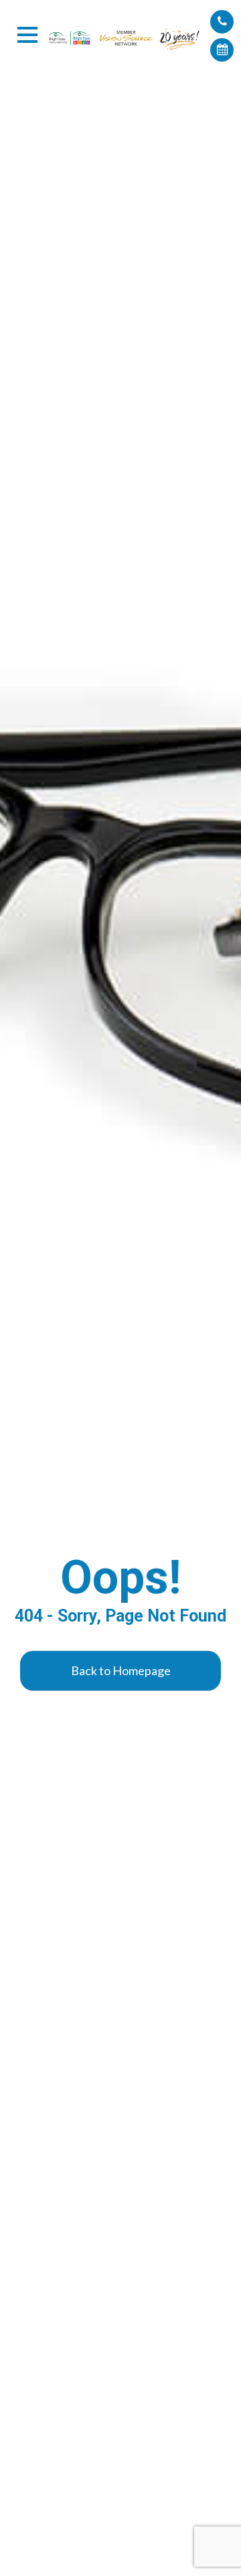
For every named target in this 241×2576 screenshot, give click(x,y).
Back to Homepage (121, 1670)
